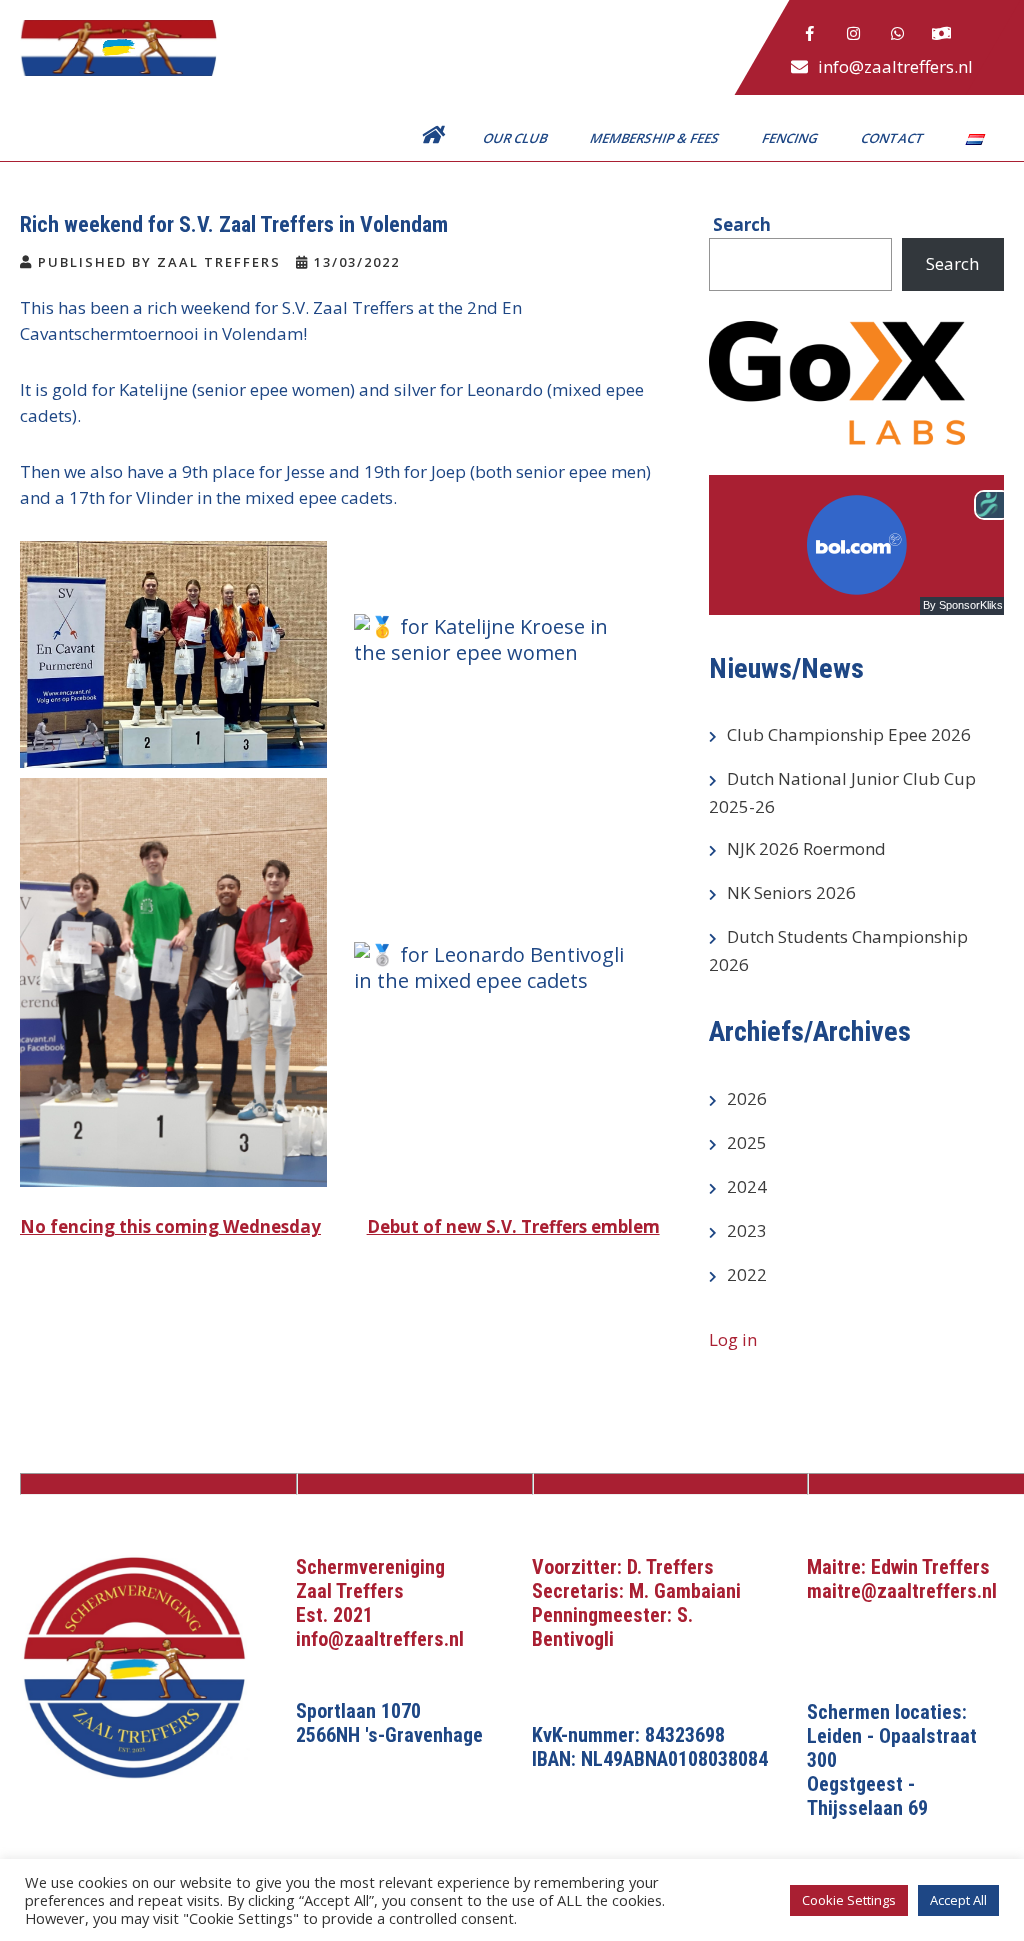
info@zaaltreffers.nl (895, 66)
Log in (733, 1339)
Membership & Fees (656, 138)
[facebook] (810, 34)
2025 (747, 1142)
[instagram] (854, 34)
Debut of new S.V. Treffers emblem (513, 1226)
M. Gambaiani (685, 1591)
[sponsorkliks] (942, 34)
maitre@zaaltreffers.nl (902, 1591)
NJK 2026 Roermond (806, 848)
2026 (747, 1098)
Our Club (516, 138)
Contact (894, 138)
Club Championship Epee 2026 (849, 734)
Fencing (791, 138)
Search (952, 263)
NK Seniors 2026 (791, 892)
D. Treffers (670, 1567)
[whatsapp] (898, 34)
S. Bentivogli (612, 1627)
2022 (747, 1274)
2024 (747, 1186)
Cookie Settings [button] (849, 1900)
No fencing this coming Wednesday (170, 1226)
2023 (747, 1230)
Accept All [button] (958, 1900)
